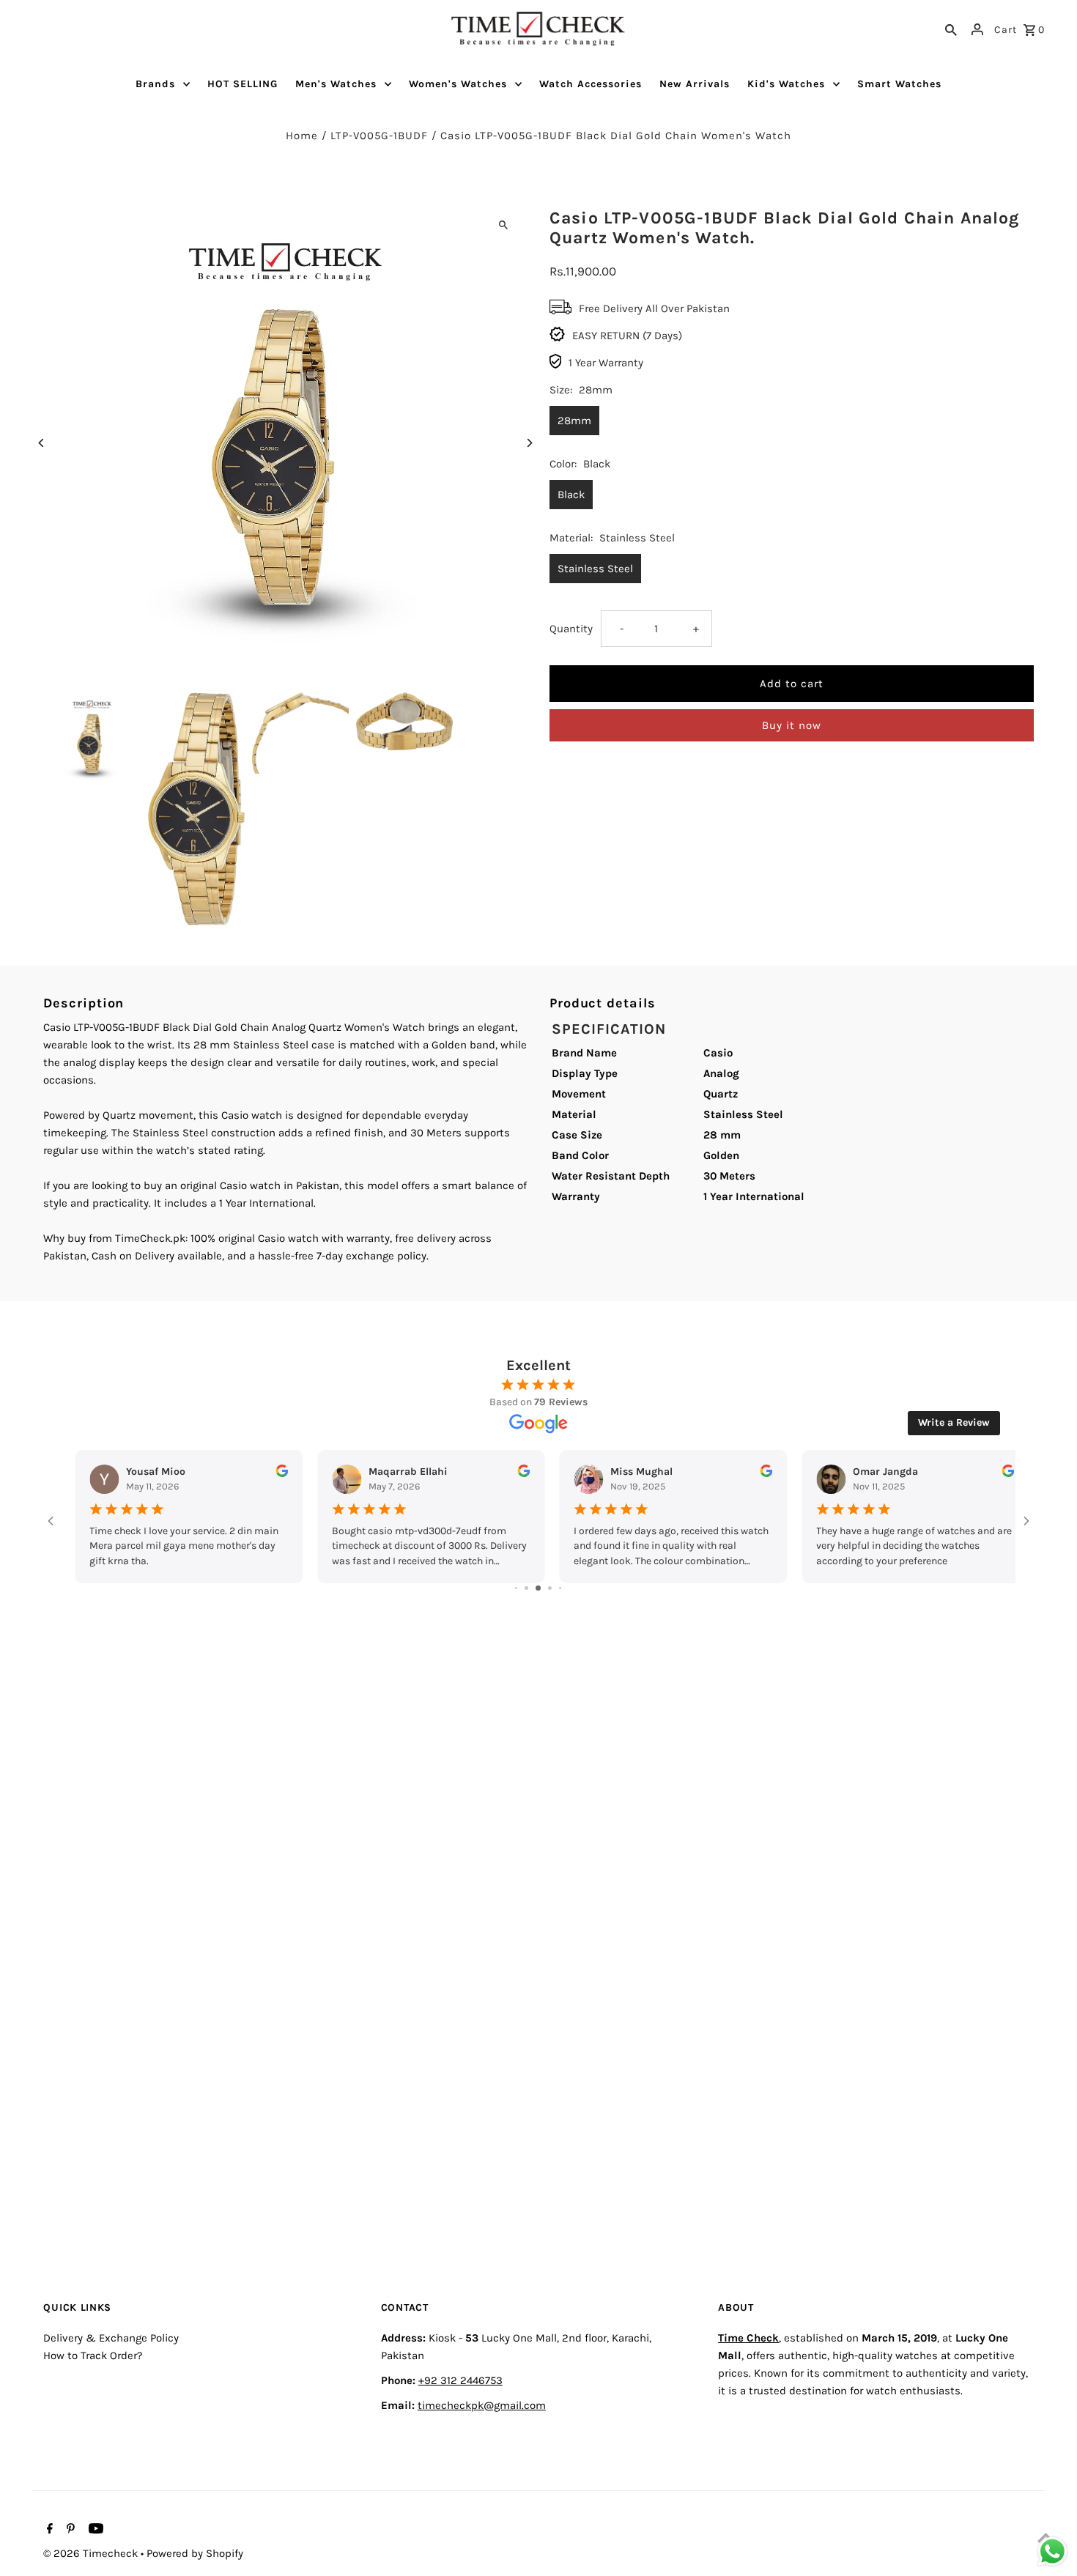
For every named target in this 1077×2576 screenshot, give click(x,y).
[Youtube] (94, 2530)
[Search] (951, 29)
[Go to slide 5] (560, 1588)
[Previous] (41, 443)
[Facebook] (48, 2530)
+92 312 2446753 (460, 2380)
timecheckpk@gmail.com (482, 2405)
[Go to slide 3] (538, 1588)
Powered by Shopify (195, 2553)
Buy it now (792, 725)
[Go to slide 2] (526, 1588)
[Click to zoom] (504, 225)
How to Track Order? (93, 2355)
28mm (574, 421)
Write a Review (954, 1422)
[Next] (529, 443)
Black (571, 495)
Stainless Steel (595, 569)
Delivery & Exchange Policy (111, 2338)
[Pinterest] (69, 2530)
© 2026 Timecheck (92, 2553)
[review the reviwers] (269, 1474)
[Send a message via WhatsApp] (1052, 2551)
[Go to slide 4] (550, 1588)
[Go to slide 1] (516, 1588)
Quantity (571, 629)
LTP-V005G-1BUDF (379, 136)
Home (302, 136)
